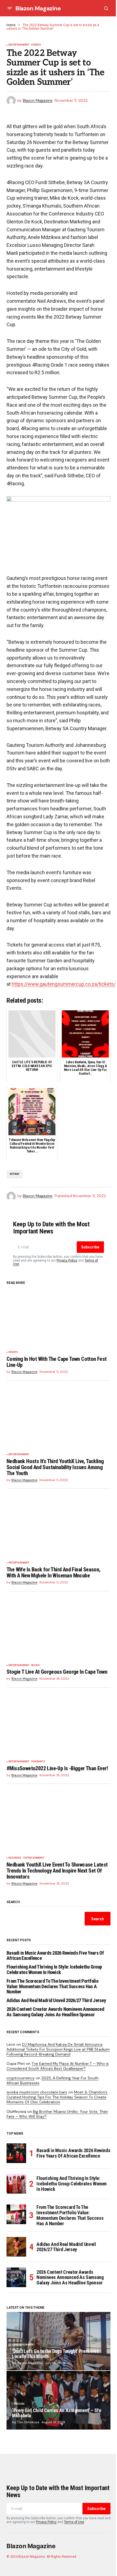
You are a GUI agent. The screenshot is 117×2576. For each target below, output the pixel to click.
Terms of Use (74, 2522)
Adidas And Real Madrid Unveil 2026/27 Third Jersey (56, 2000)
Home (11, 25)
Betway (15, 1174)
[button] (10, 8)
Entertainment (19, 45)
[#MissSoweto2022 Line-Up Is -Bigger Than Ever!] (59, 1728)
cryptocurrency (21, 2078)
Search (13, 1902)
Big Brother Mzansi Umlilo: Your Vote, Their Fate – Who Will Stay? (57, 2114)
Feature (19, 2404)
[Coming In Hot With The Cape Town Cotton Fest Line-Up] (59, 1318)
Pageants (38, 1762)
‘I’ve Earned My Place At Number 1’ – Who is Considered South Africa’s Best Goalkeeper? (58, 2066)
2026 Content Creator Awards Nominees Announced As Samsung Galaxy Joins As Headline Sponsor (55, 2012)
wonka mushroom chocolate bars (37, 2092)
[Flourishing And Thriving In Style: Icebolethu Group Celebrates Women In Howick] (16, 2184)
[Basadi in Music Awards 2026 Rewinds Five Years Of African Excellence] (16, 2153)
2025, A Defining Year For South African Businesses (53, 2080)
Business (15, 1858)
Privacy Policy (67, 1260)
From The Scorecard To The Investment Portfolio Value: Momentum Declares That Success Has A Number (52, 1986)
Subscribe (90, 1247)
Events (36, 45)
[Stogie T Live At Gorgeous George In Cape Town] (59, 1632)
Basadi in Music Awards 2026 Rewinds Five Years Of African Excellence (55, 1956)
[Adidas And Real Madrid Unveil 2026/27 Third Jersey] (16, 2247)
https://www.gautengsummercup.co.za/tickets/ (64, 984)
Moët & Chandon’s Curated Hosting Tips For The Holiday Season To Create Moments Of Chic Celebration (57, 2097)
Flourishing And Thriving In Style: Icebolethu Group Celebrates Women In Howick (54, 1970)
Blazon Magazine (38, 8)
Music (36, 1665)
